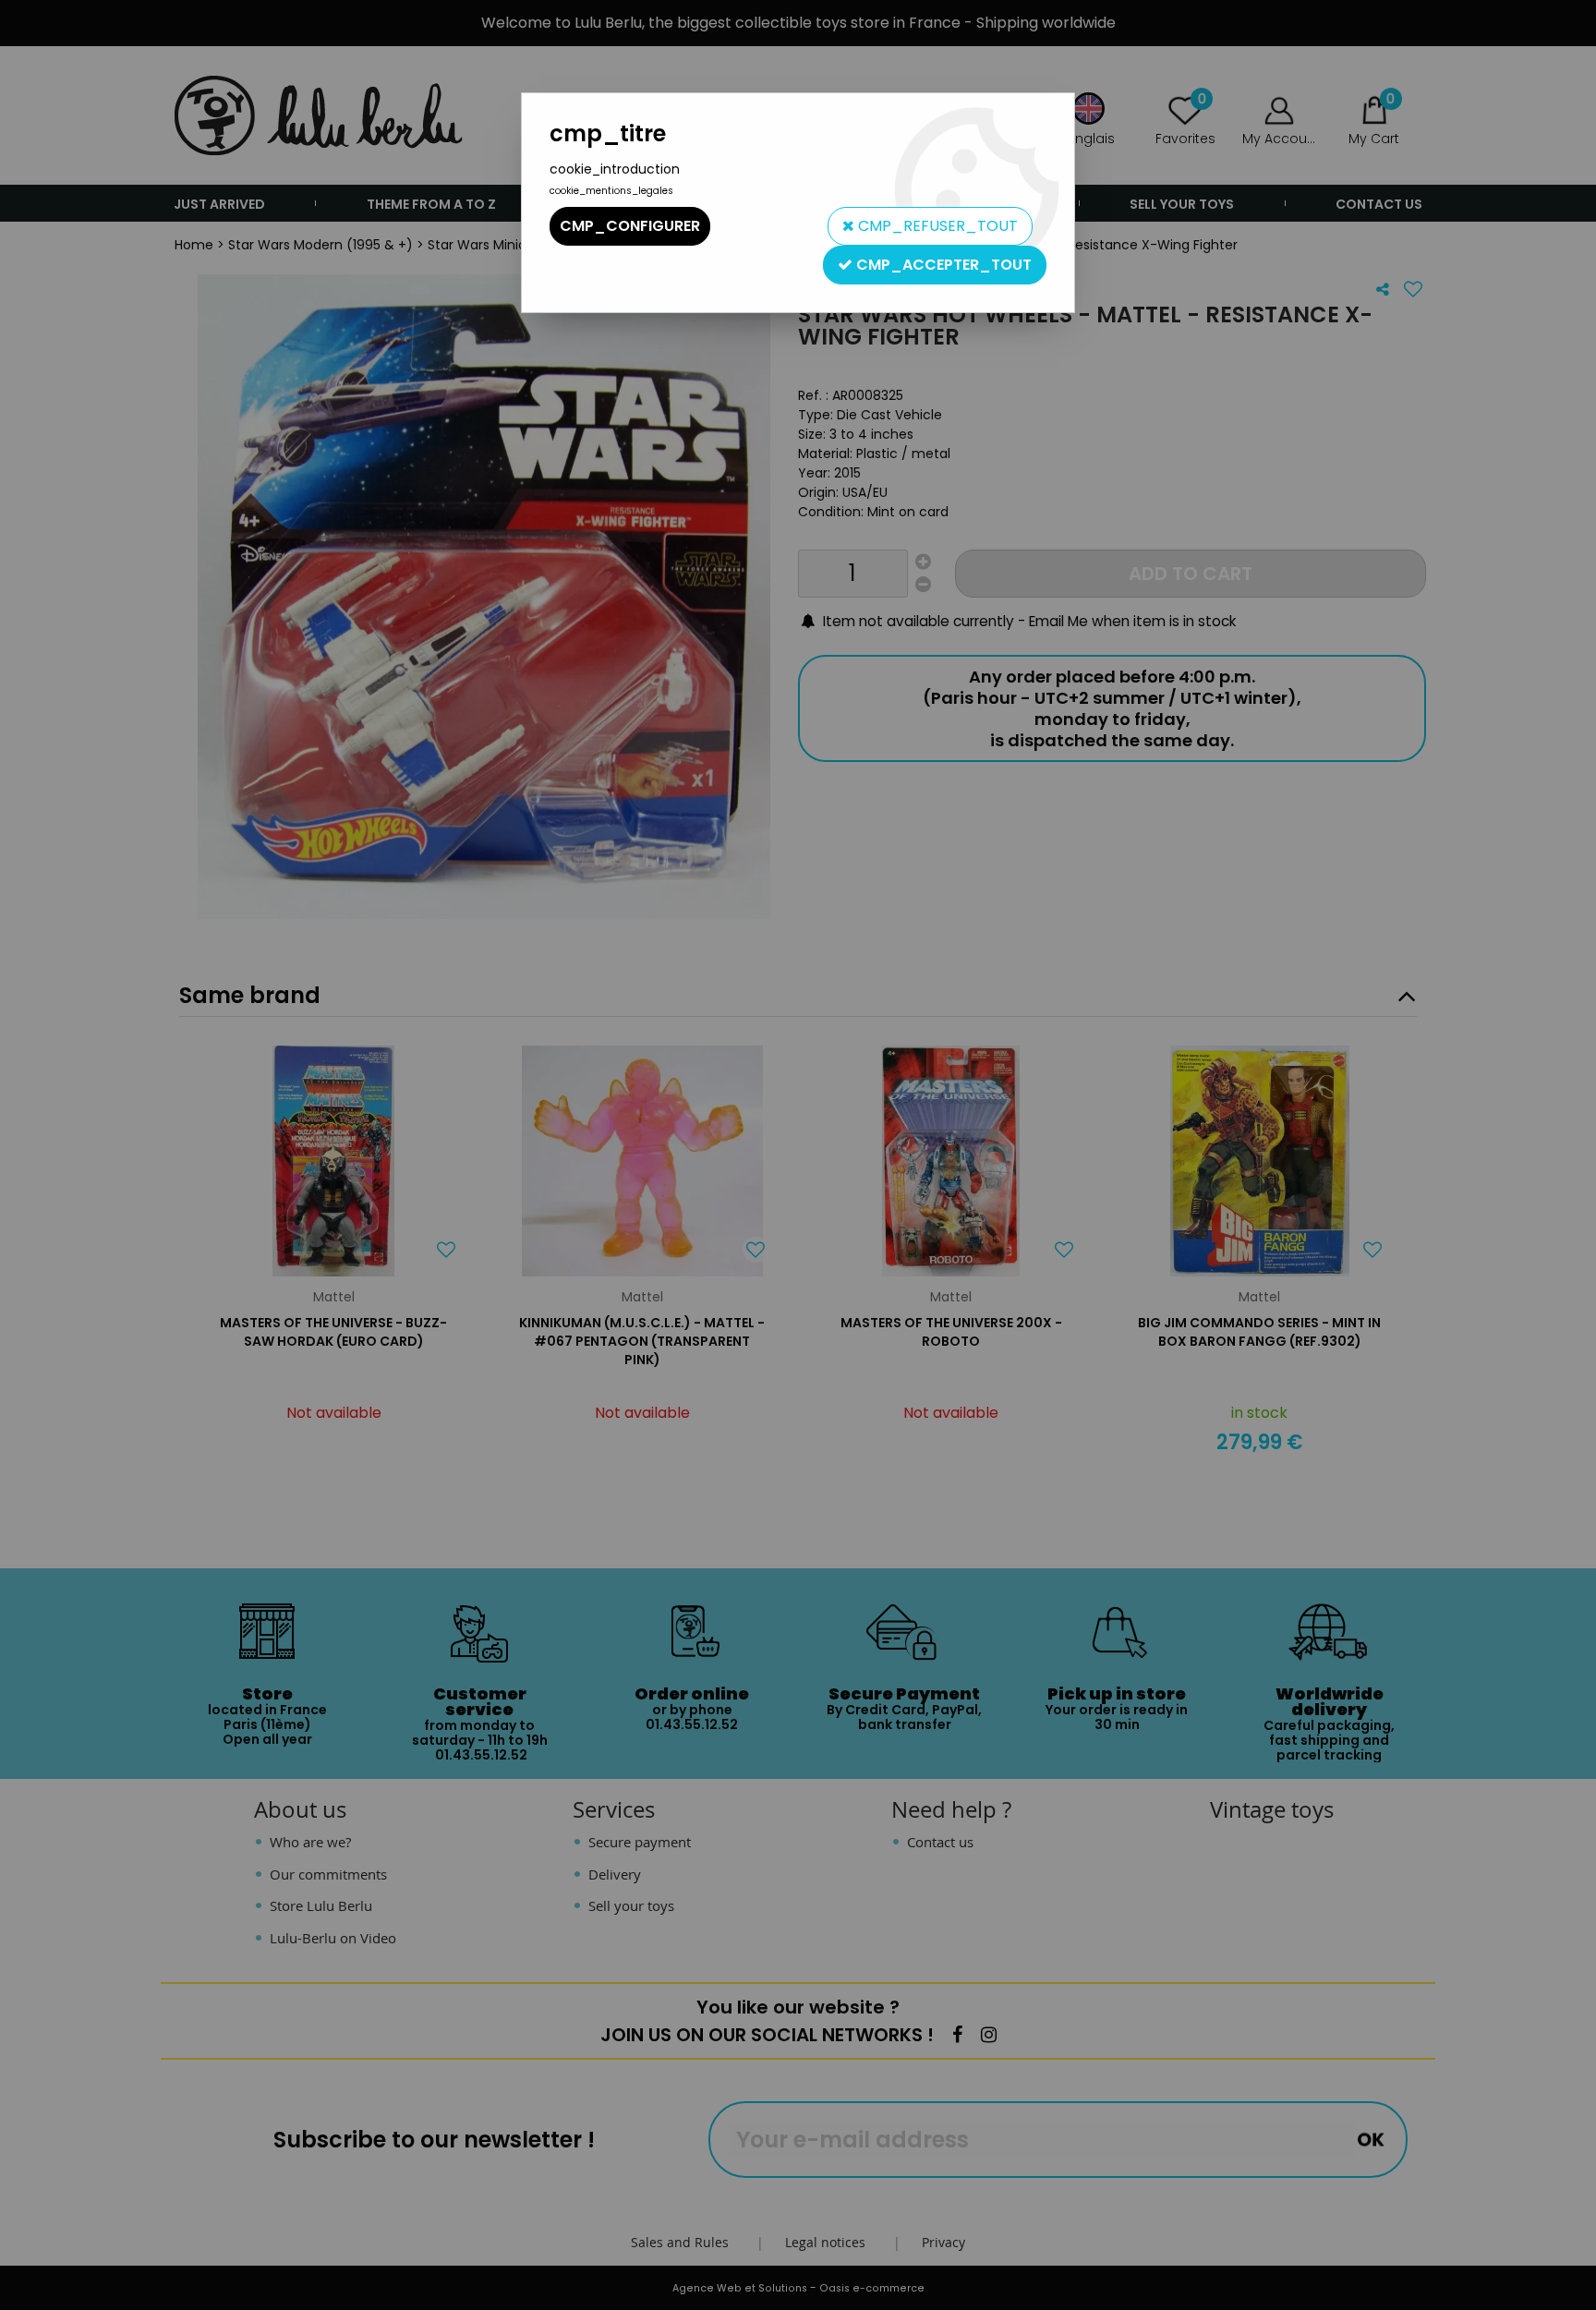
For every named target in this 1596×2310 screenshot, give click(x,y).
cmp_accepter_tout (942, 265)
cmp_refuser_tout (936, 226)
